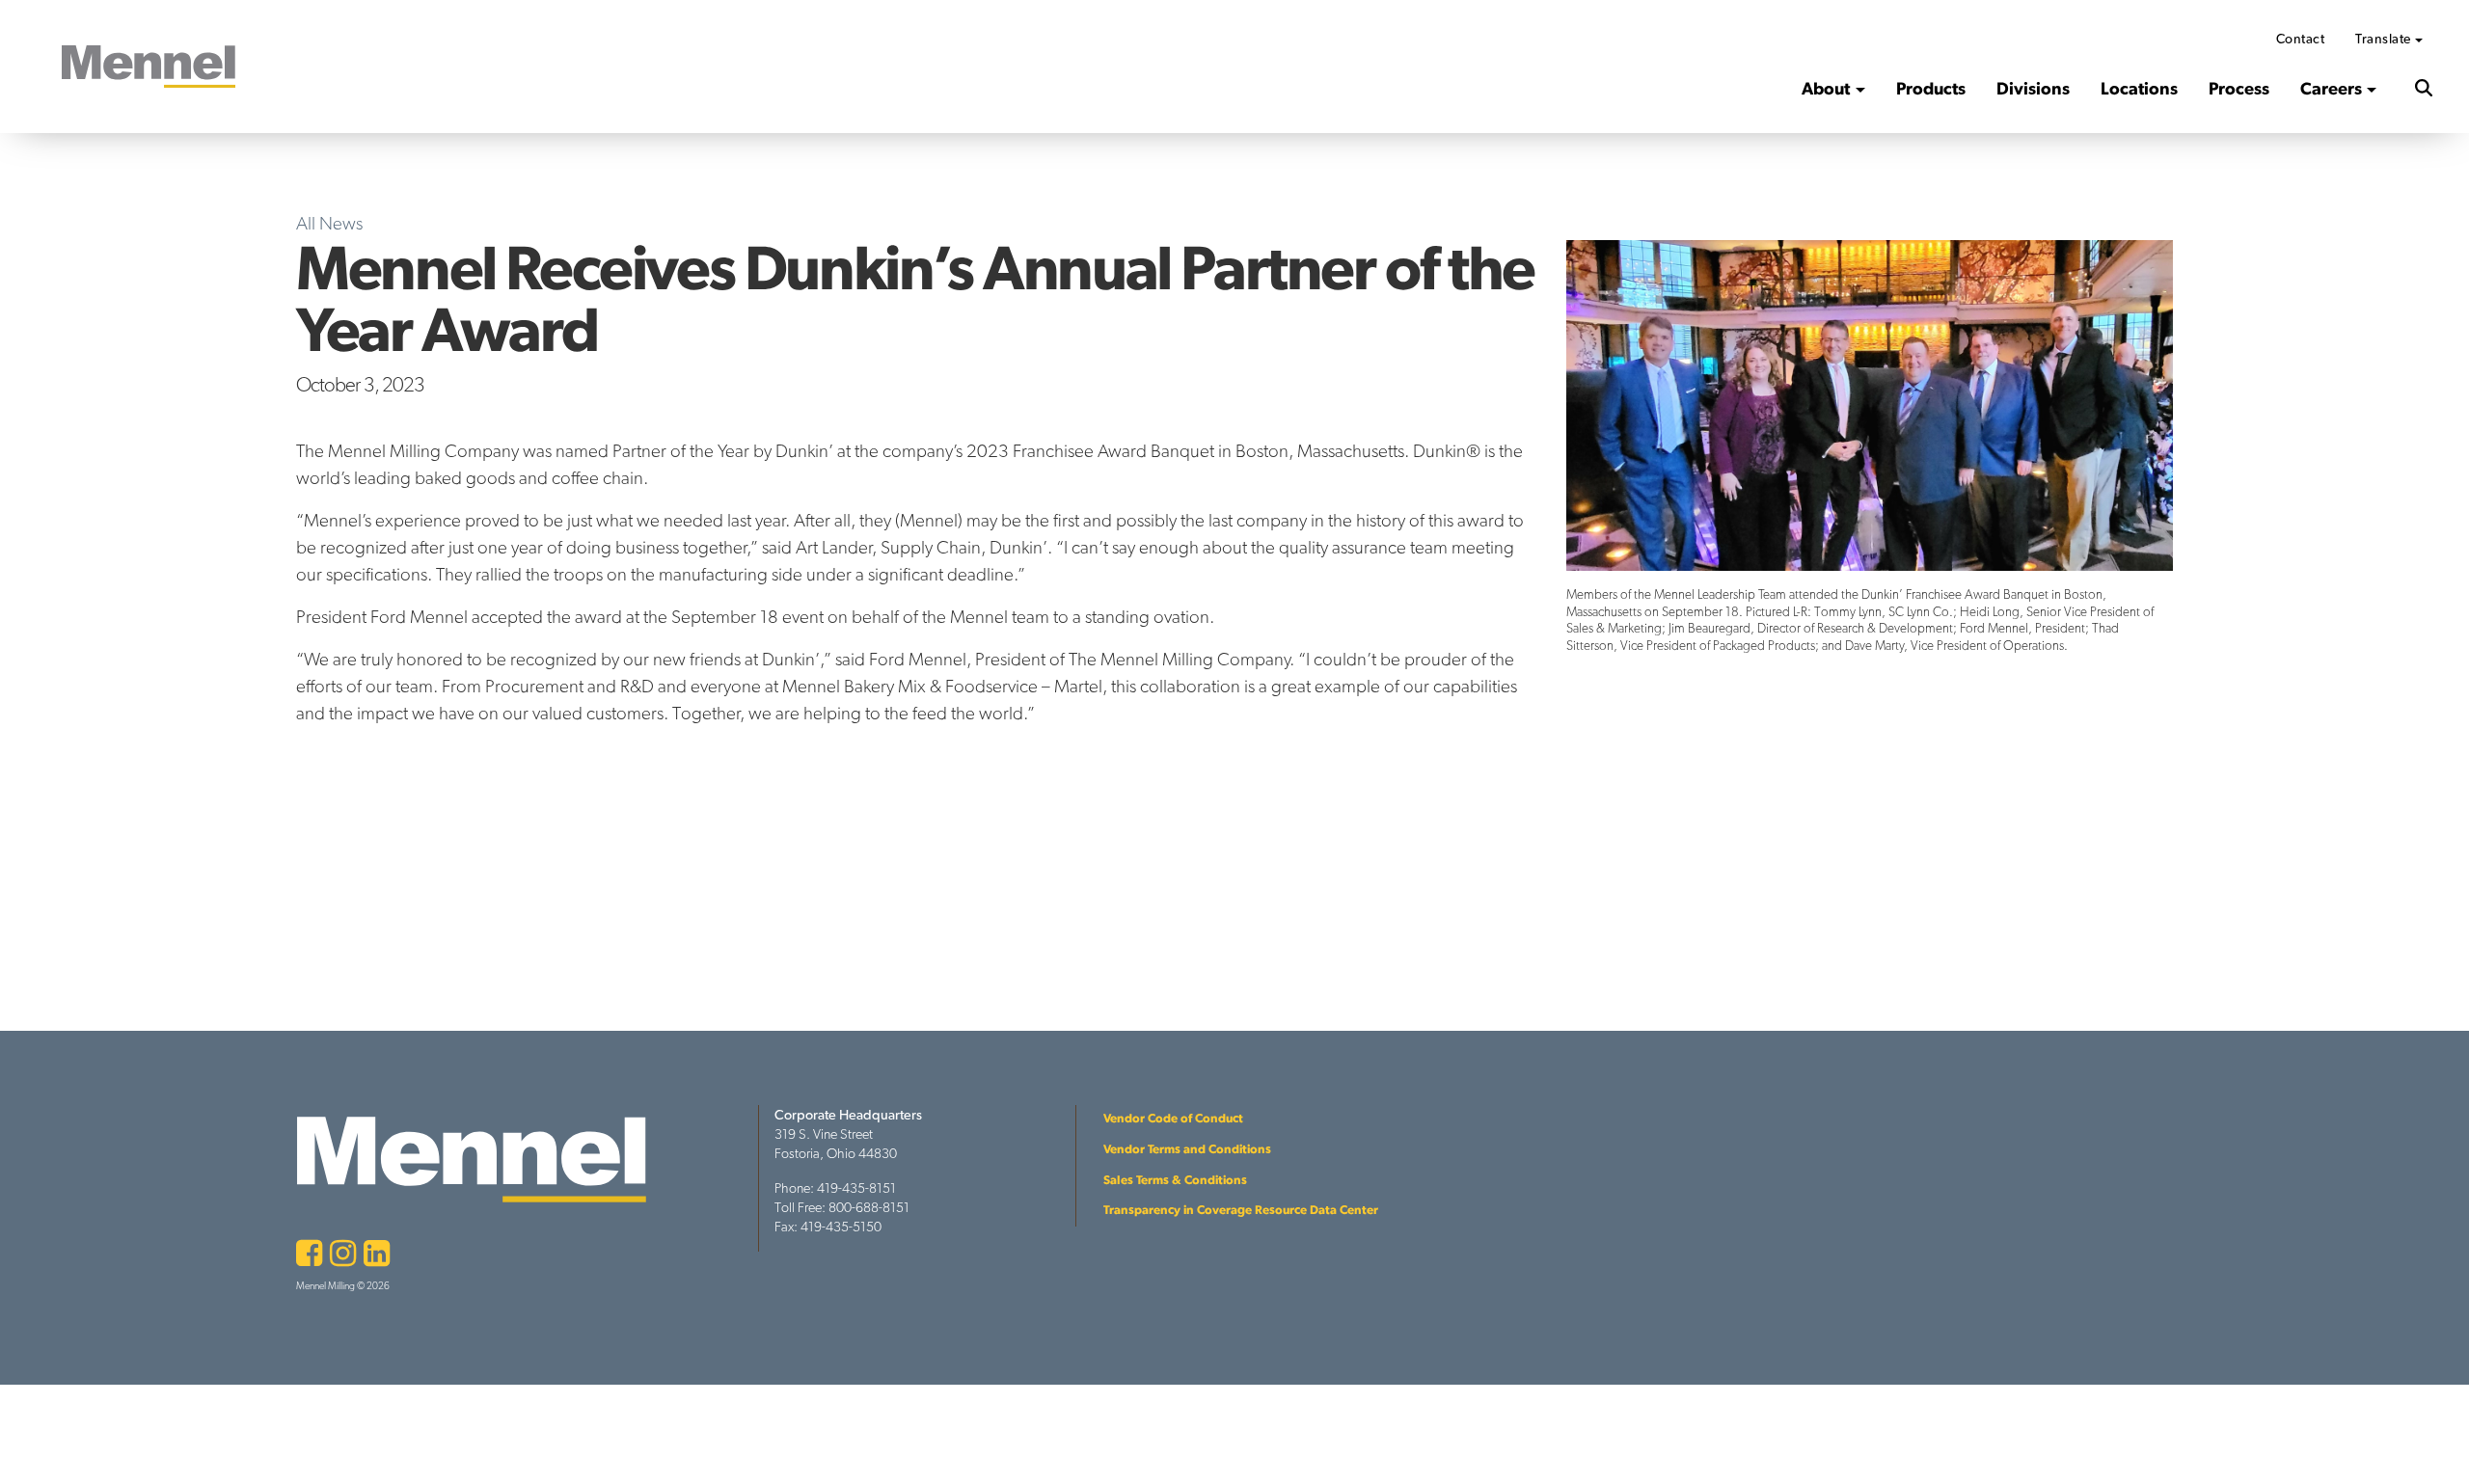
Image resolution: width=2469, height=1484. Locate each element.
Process (2239, 88)
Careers (2331, 88)
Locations (2139, 88)
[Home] (149, 67)
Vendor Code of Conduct (1173, 1118)
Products (1931, 88)
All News (329, 223)
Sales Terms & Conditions (1175, 1180)
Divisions (2033, 88)
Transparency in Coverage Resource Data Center (1241, 1210)
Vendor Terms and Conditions (1187, 1149)
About (1826, 88)
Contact (2301, 39)
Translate (2383, 39)
